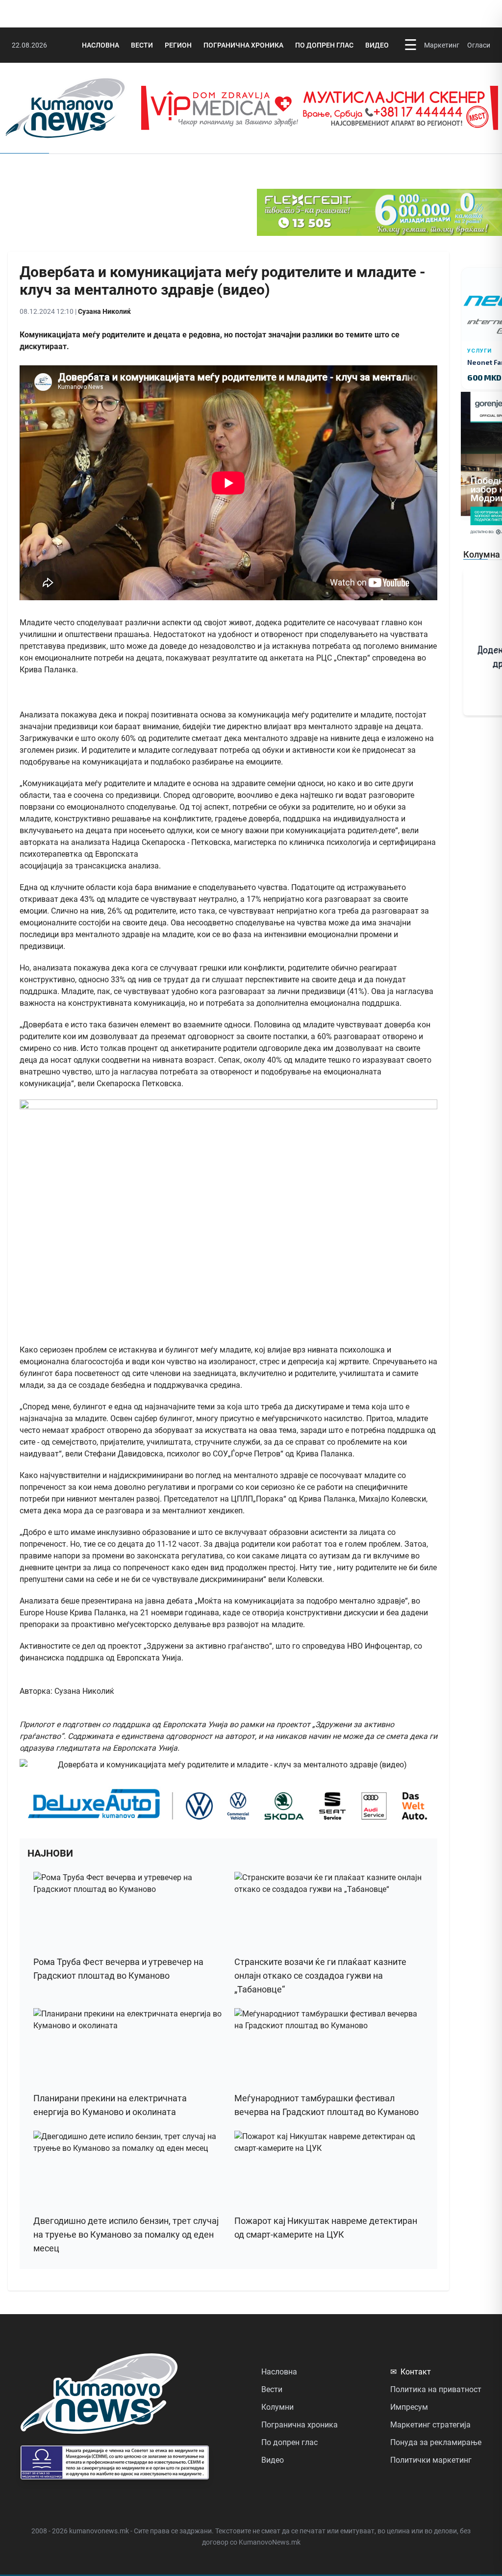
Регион (178, 45)
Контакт (411, 2372)
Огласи (479, 45)
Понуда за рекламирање (436, 2442)
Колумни (277, 2407)
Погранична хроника (243, 45)
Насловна (100, 45)
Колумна (482, 554)
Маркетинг (442, 45)
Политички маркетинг (431, 2460)
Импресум (409, 2407)
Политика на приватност (436, 2389)
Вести (142, 45)
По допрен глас (324, 45)
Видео (377, 45)
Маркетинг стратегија (430, 2425)
